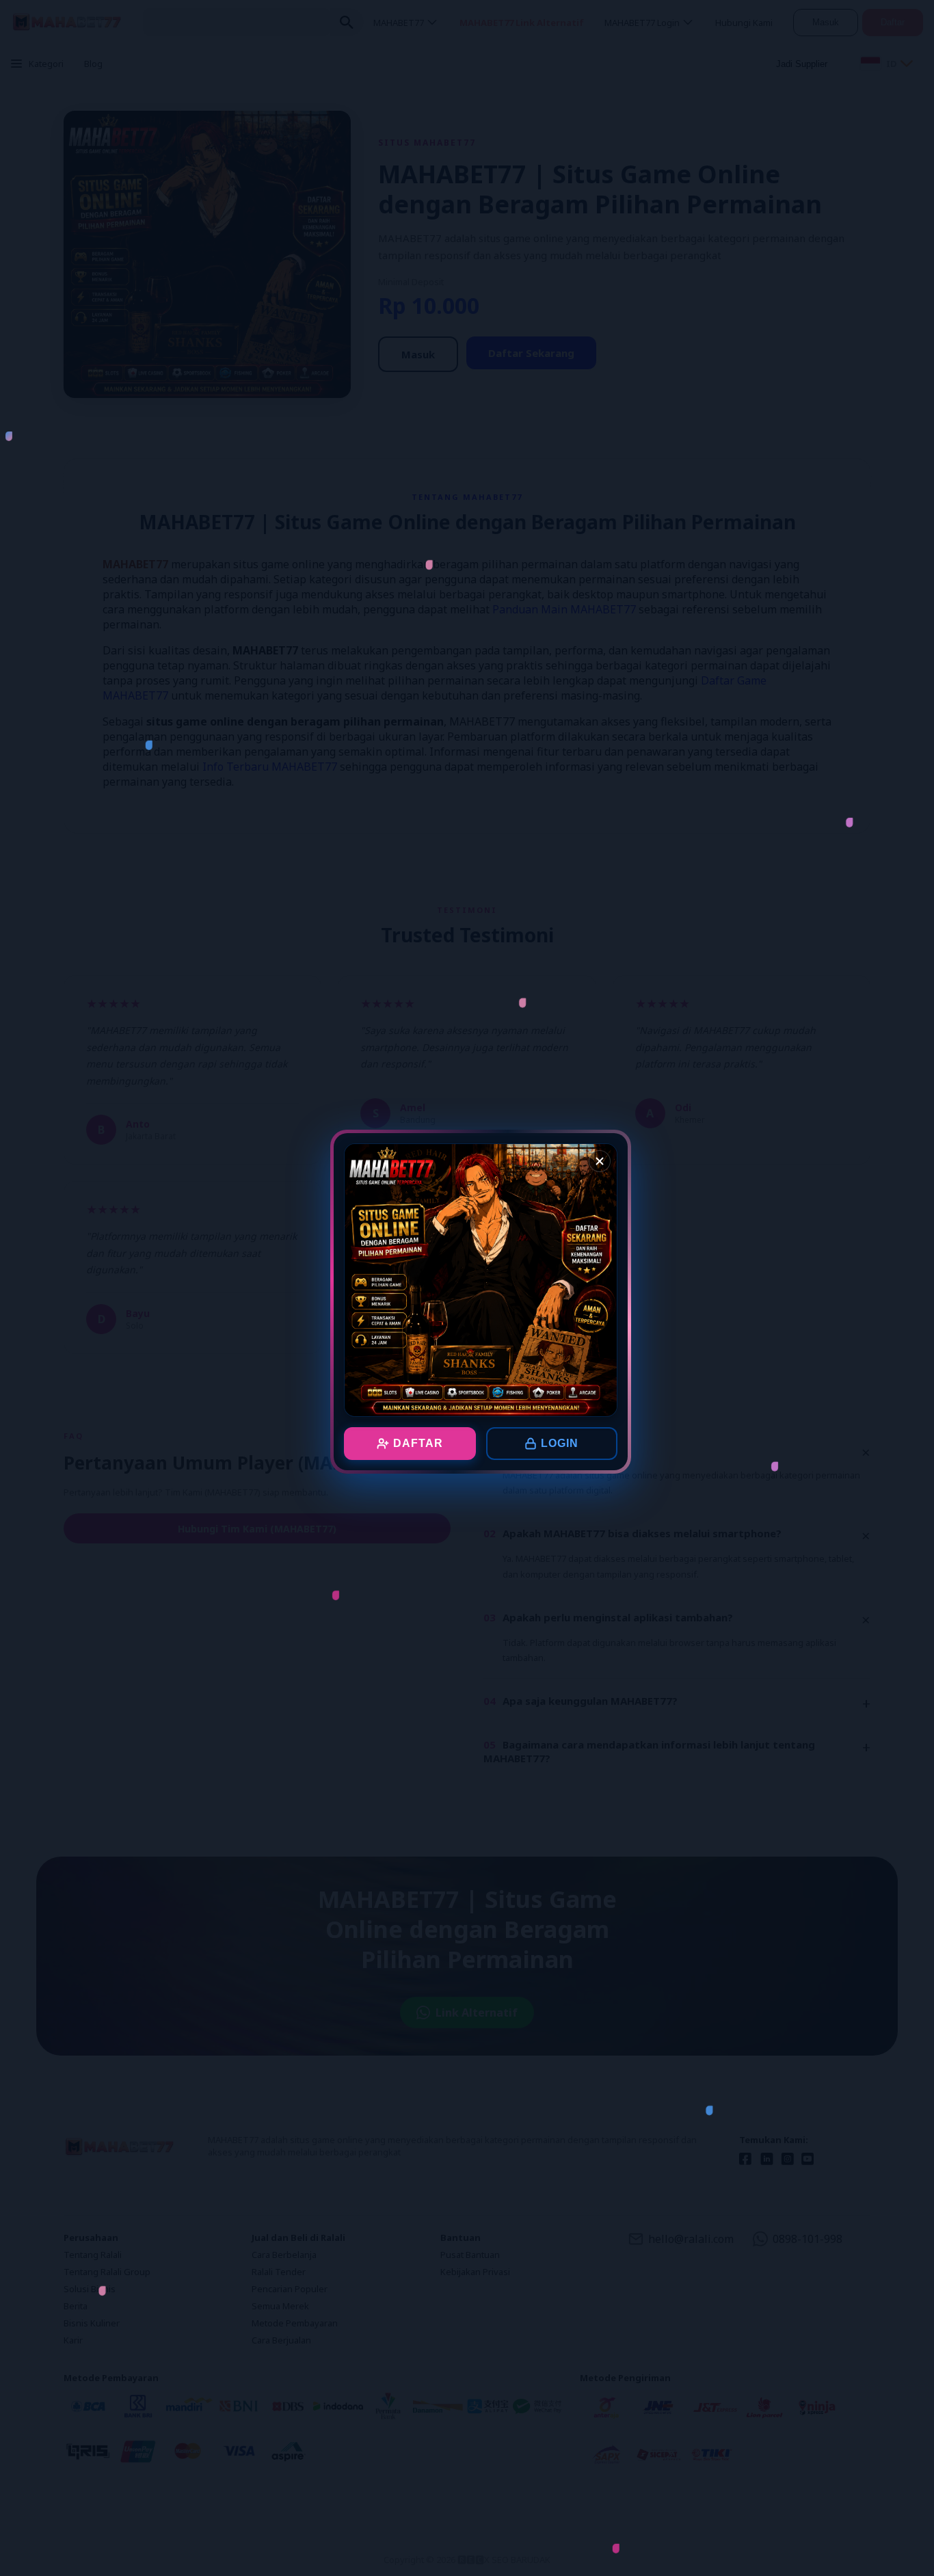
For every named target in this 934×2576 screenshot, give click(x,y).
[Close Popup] (600, 1161)
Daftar (418, 1443)
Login (560, 1443)
